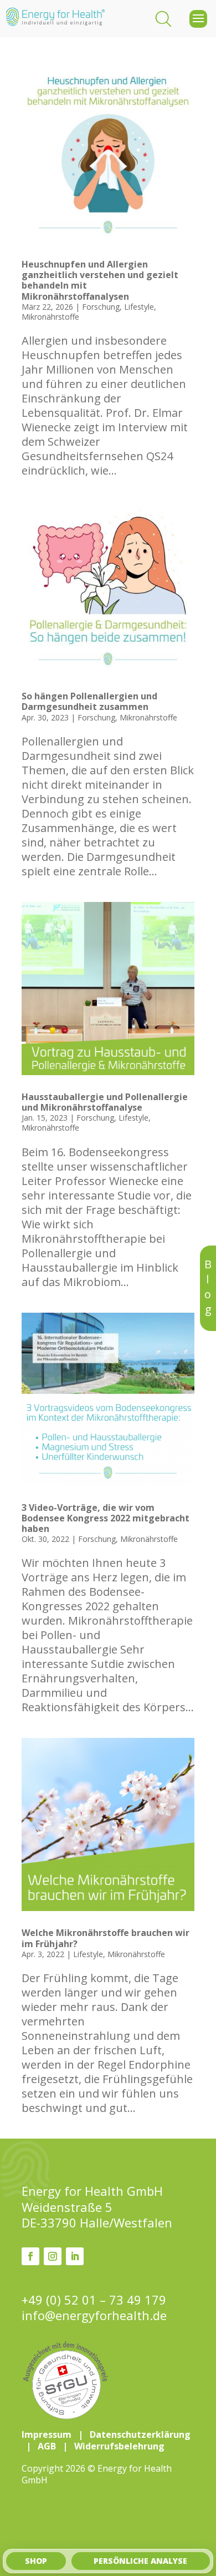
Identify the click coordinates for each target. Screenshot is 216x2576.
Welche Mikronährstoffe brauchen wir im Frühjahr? (106, 1938)
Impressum (47, 2434)
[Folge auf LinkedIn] (75, 2256)
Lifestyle (139, 307)
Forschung (101, 307)
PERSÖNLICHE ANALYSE (140, 2561)
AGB (47, 2446)
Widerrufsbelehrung (119, 2446)
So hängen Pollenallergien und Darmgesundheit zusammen (89, 701)
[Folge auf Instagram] (53, 2256)
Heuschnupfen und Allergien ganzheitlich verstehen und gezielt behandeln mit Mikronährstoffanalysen (100, 280)
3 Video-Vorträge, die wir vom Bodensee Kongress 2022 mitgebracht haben (106, 1518)
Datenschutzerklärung (140, 2434)
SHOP (36, 2561)
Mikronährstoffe (50, 317)
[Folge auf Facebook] (30, 2256)
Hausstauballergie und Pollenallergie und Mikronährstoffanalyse (105, 1102)
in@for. (94, 2315)
